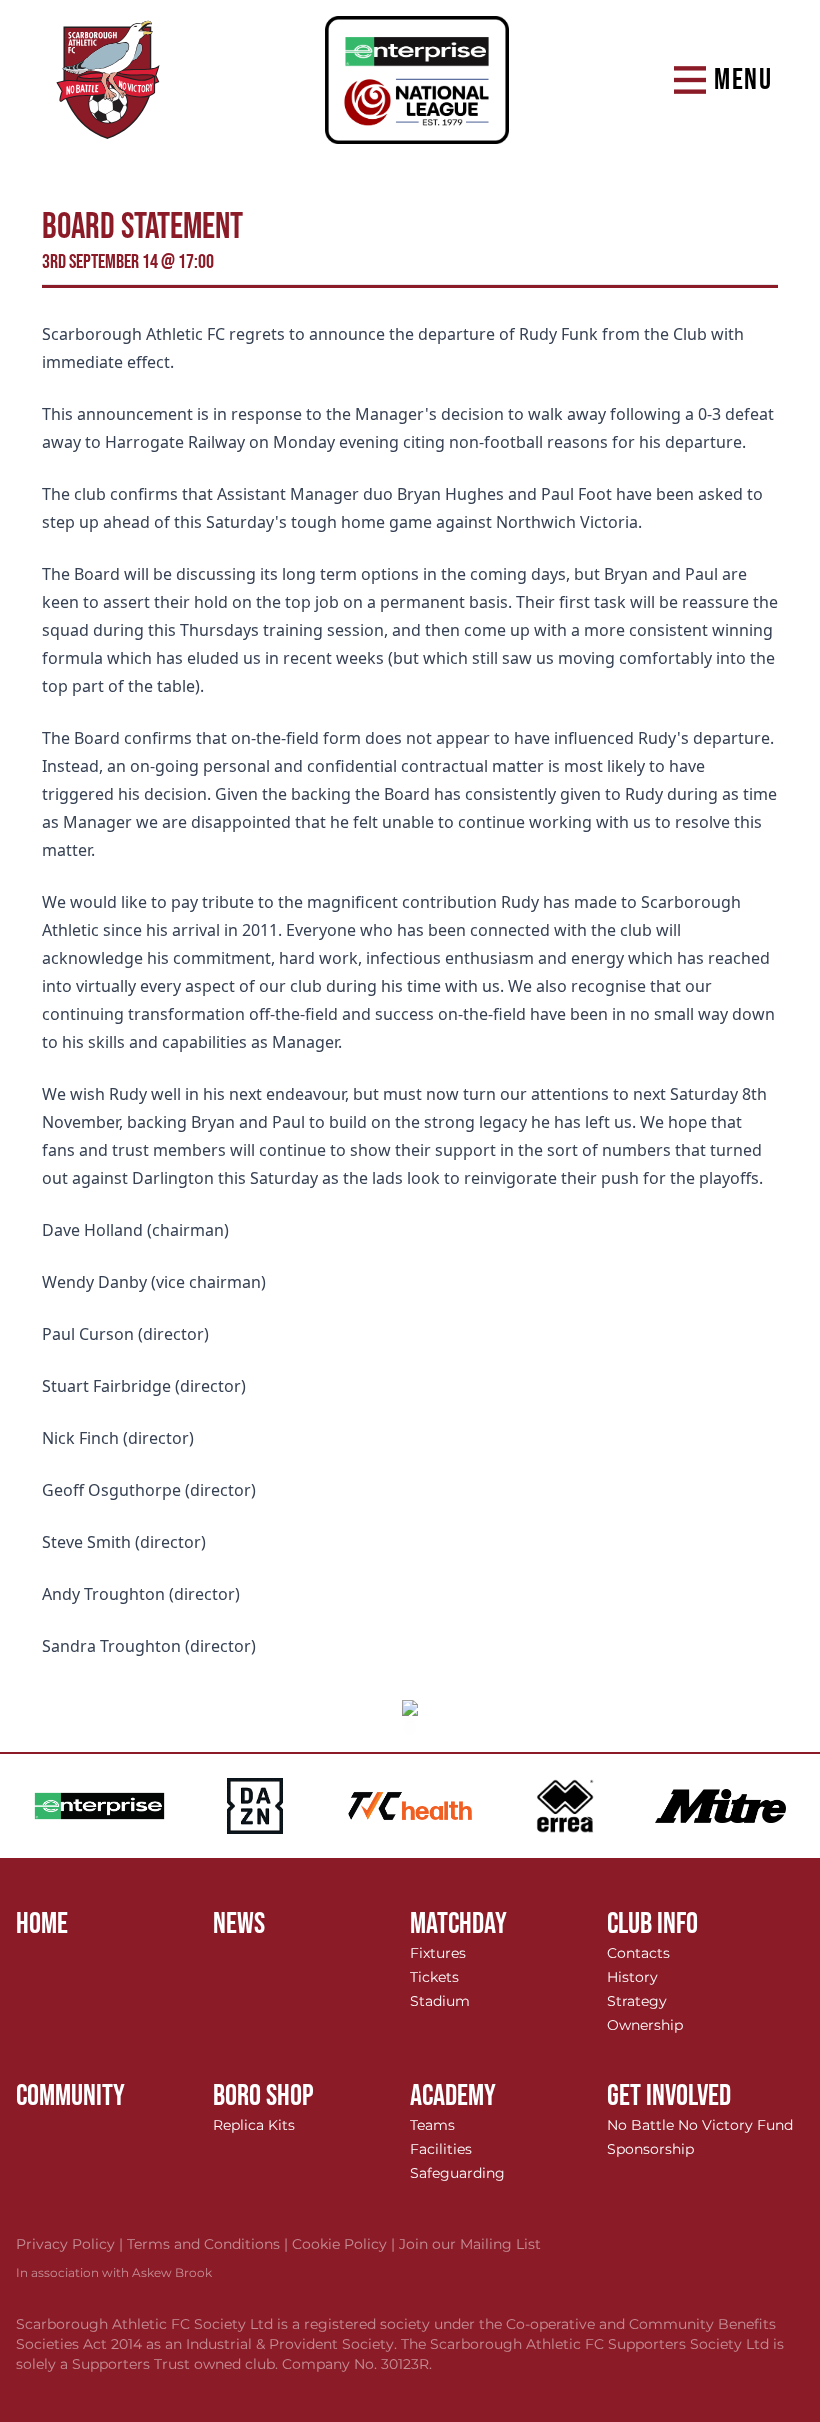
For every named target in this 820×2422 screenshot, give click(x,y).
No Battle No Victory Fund (700, 2125)
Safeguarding (457, 2173)
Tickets (434, 1977)
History (632, 1977)
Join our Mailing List (470, 2244)
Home (42, 1924)
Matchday (458, 1924)
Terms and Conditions (209, 2244)
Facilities (441, 2149)
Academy (453, 2096)
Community (70, 2096)
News (239, 1924)
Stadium (440, 2001)
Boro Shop (263, 2096)
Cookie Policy (345, 2244)
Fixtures (438, 1953)
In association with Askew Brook (114, 2272)
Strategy (637, 2001)
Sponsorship (650, 2149)
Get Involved (669, 2096)
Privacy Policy (71, 2244)
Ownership (645, 2025)
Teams (432, 2125)
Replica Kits (254, 2125)
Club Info (652, 1924)
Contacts (638, 1953)
